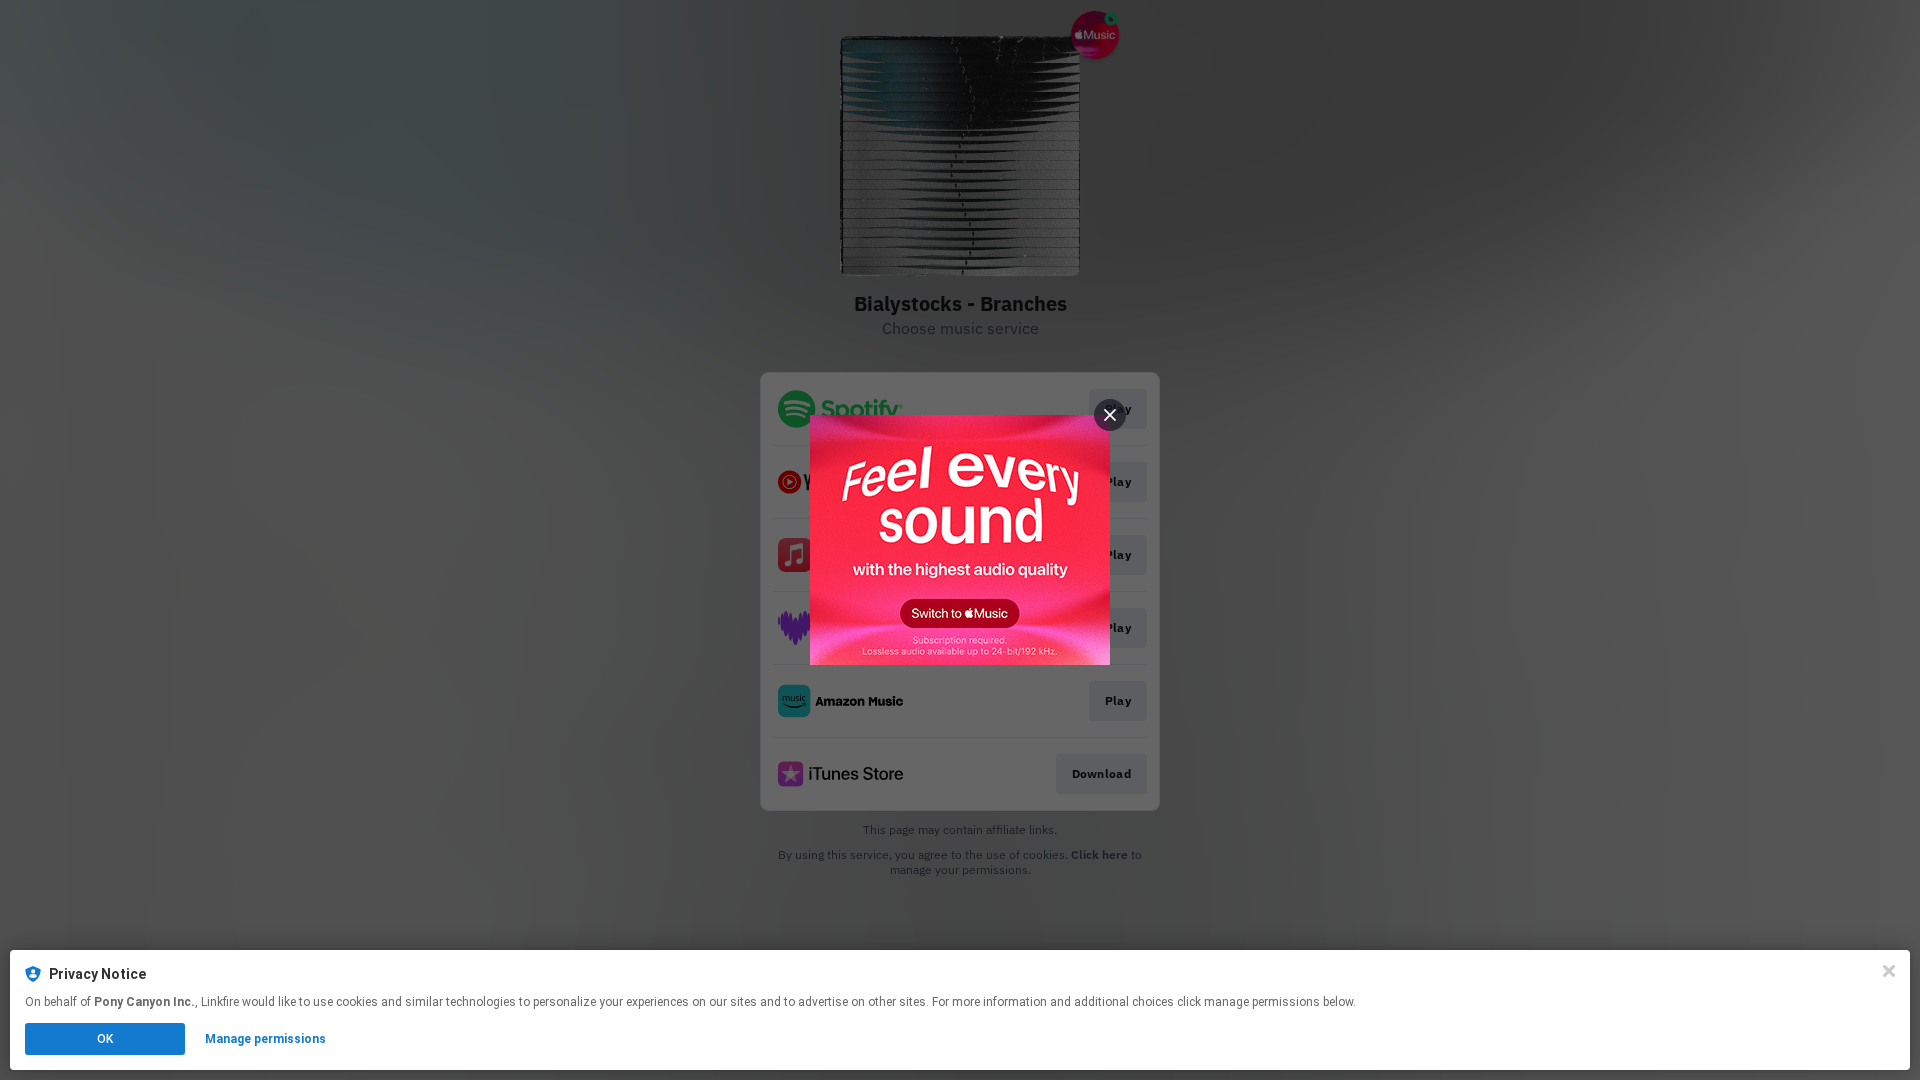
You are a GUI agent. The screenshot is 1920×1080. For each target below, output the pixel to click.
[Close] (1889, 971)
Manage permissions (265, 1039)
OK (105, 1039)
